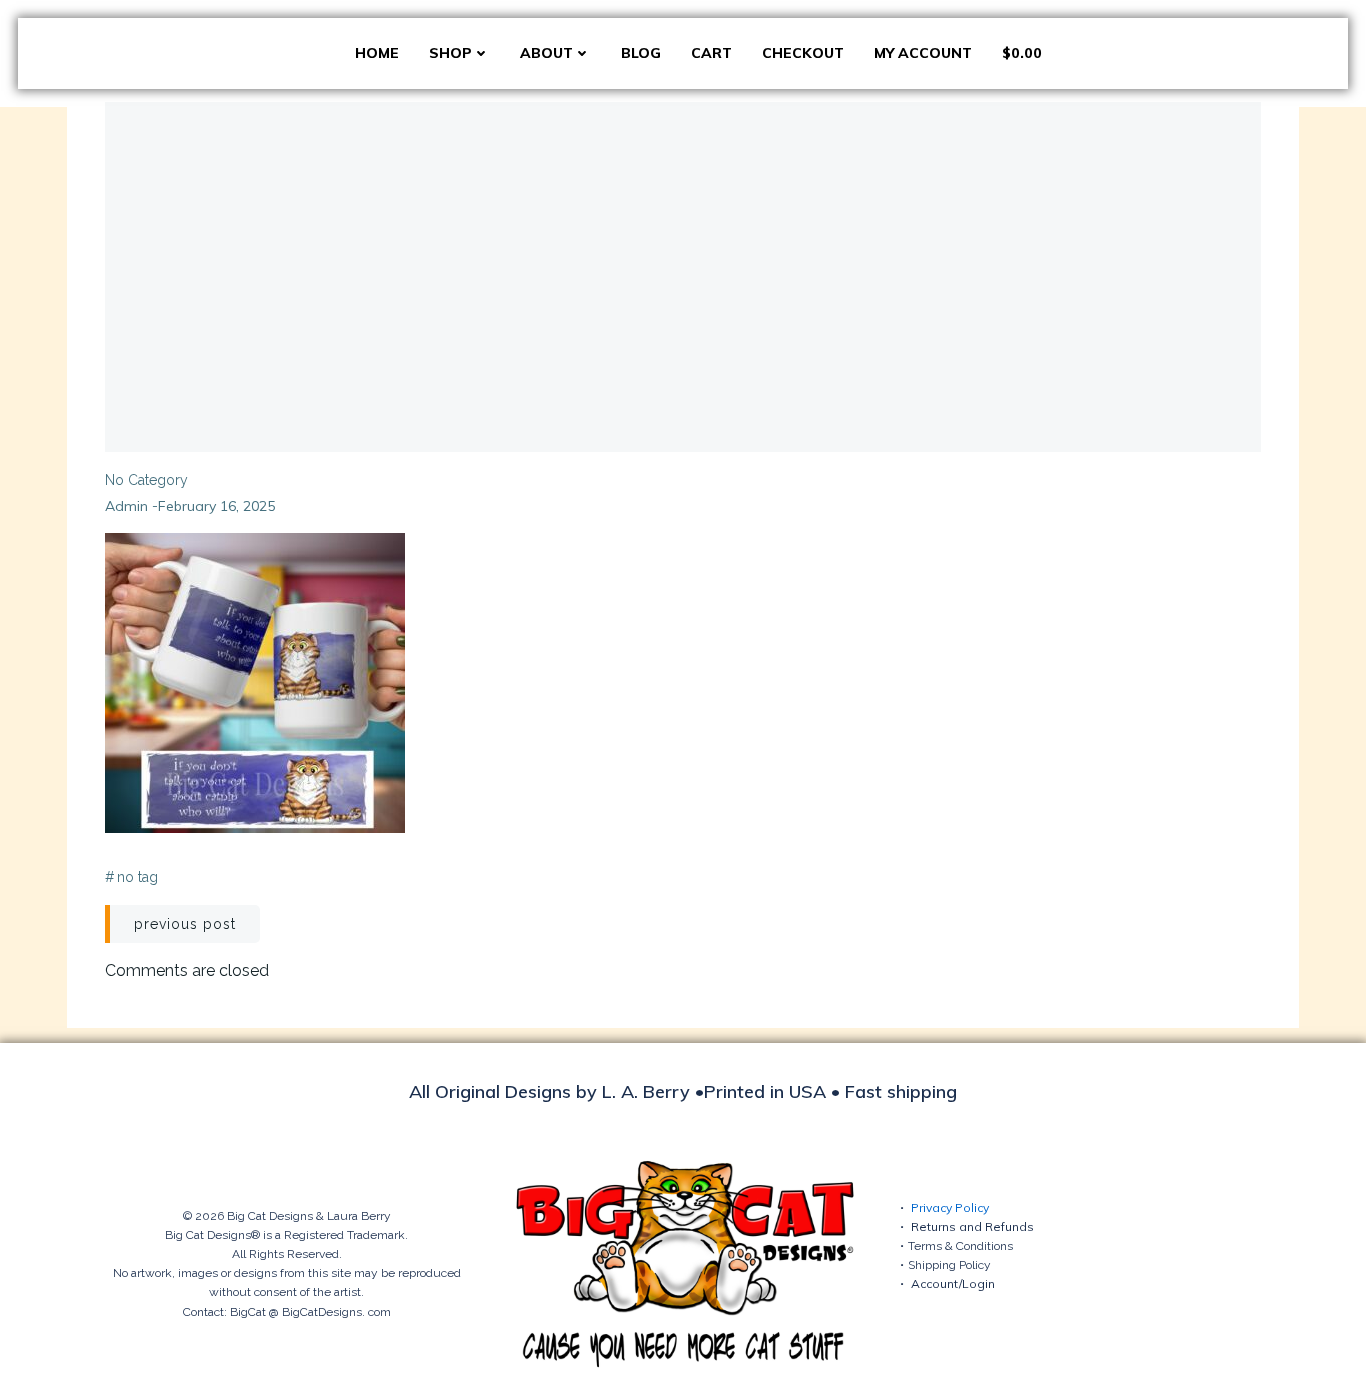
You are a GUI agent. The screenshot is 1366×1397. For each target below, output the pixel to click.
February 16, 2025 (216, 506)
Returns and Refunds (972, 1226)
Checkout (803, 53)
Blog (641, 53)
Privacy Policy (950, 1207)
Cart (711, 53)
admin (126, 506)
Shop (450, 53)
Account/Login (953, 1283)
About (546, 53)
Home (377, 53)
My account (923, 53)
